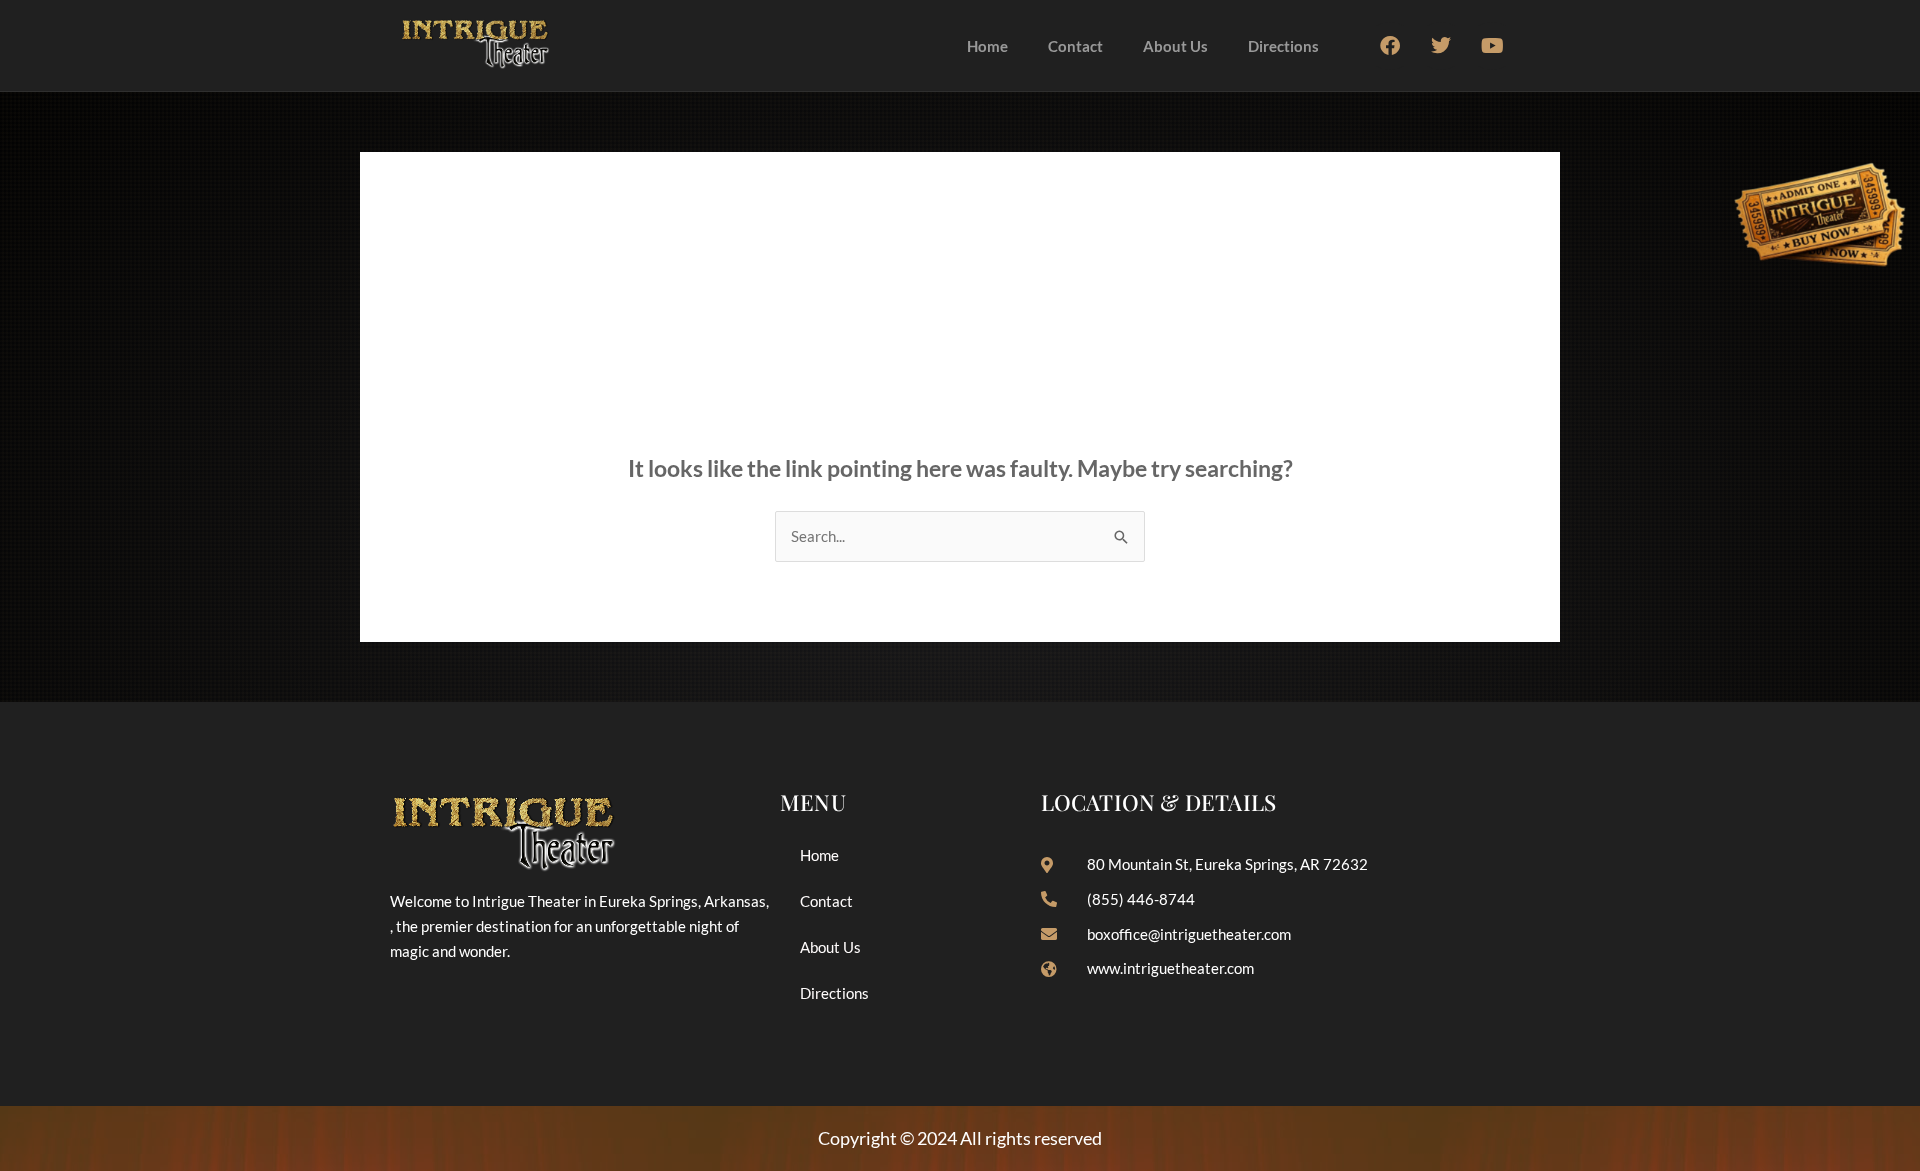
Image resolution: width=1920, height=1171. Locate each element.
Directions (1283, 46)
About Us (1175, 46)
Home (987, 46)
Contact (1075, 46)
